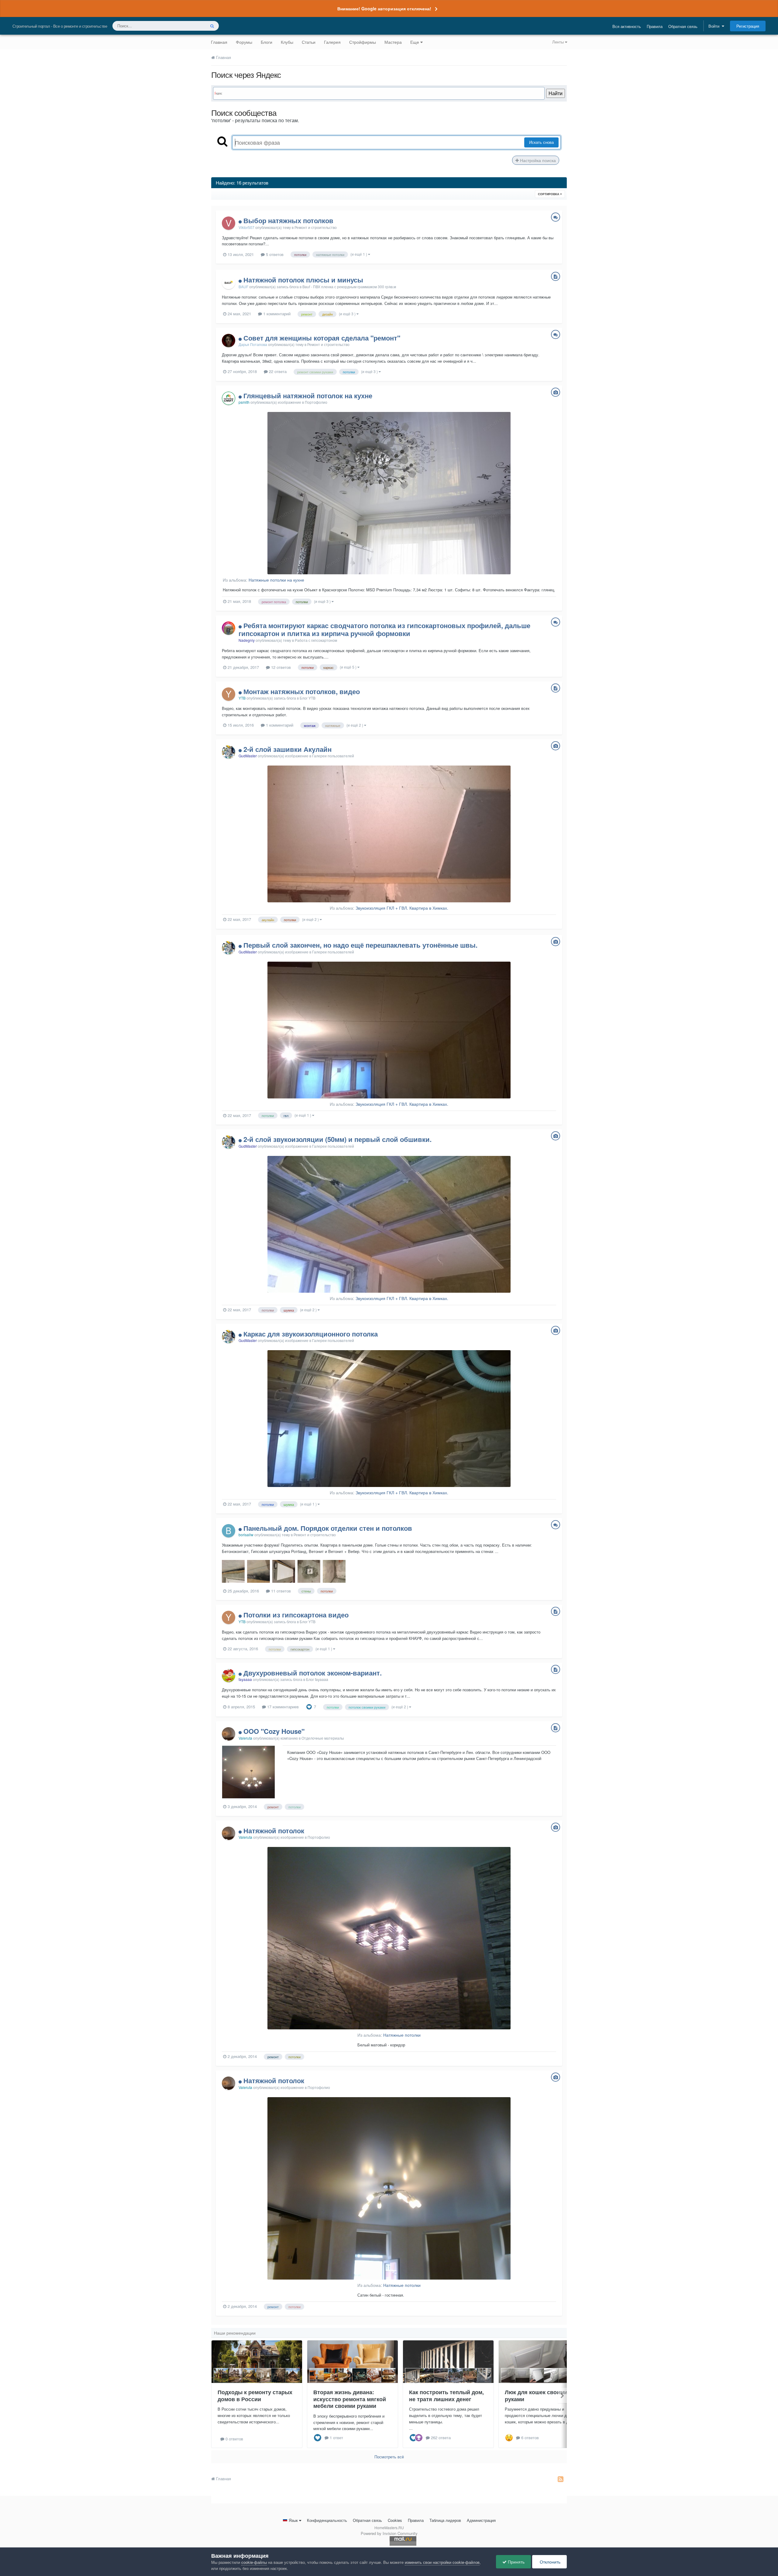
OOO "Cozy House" (274, 1731)
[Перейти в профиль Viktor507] (229, 223)
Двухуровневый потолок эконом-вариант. (313, 1673)
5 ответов (274, 254)
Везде (192, 26)
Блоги (267, 42)
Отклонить (549, 2562)
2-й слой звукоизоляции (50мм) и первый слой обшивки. (337, 1139)
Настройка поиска (537, 160)
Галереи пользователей (333, 756)
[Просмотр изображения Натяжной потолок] (389, 1938)
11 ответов (280, 1591)
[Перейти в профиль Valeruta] (229, 1734)
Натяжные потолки (402, 2035)
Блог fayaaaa (317, 1679)
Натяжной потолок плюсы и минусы (303, 280)
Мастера (393, 42)
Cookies (395, 2520)
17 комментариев (282, 1707)
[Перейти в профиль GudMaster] (229, 752)
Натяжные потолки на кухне (276, 580)
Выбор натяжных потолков (288, 220)
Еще (415, 42)
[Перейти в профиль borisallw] (229, 1531)
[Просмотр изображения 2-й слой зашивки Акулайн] (389, 834)
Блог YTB (308, 698)
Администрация (481, 2520)
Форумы (244, 42)
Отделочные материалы (323, 1738)
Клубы (287, 42)
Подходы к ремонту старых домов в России (255, 2396)
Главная (219, 42)
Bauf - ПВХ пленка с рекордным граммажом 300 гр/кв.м (349, 287)
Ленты (559, 42)
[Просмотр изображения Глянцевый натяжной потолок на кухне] (389, 493)
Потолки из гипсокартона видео (296, 1615)
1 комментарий (276, 314)
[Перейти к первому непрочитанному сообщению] (241, 220)
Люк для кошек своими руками (536, 2396)
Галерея (332, 42)
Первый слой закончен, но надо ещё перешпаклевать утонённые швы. (360, 945)
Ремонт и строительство (316, 227)
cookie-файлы (254, 2562)
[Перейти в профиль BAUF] (229, 282)
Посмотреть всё (389, 2457)
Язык (293, 2520)
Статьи (309, 42)
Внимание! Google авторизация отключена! (384, 9)
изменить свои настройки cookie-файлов (442, 2562)
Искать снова (541, 142)
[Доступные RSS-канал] (561, 2479)
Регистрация (748, 26)
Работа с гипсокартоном (316, 640)
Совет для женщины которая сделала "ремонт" (322, 338)
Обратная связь (683, 26)
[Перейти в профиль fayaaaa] (229, 1675)
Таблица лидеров (445, 2520)
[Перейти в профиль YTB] (229, 694)
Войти (715, 26)
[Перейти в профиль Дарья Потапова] (229, 341)
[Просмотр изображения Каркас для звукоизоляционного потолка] (389, 1419)
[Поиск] (212, 26)
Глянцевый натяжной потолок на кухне (308, 396)
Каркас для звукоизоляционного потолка (311, 1334)
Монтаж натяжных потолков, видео (302, 691)
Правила (655, 26)
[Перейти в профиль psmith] (229, 398)
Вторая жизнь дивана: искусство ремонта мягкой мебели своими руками (350, 2399)
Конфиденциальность (327, 2520)
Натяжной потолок (274, 1831)
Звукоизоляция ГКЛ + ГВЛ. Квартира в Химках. (402, 908)
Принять (516, 2562)
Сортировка (549, 194)
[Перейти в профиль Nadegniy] (229, 628)
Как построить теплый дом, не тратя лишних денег (446, 2396)
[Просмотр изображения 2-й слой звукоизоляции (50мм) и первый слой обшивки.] (389, 1224)
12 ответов (280, 667)
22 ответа (277, 371)
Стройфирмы (363, 42)
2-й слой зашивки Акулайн (287, 749)
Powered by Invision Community (389, 2533)
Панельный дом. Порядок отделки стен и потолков (328, 1528)
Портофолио (316, 402)
